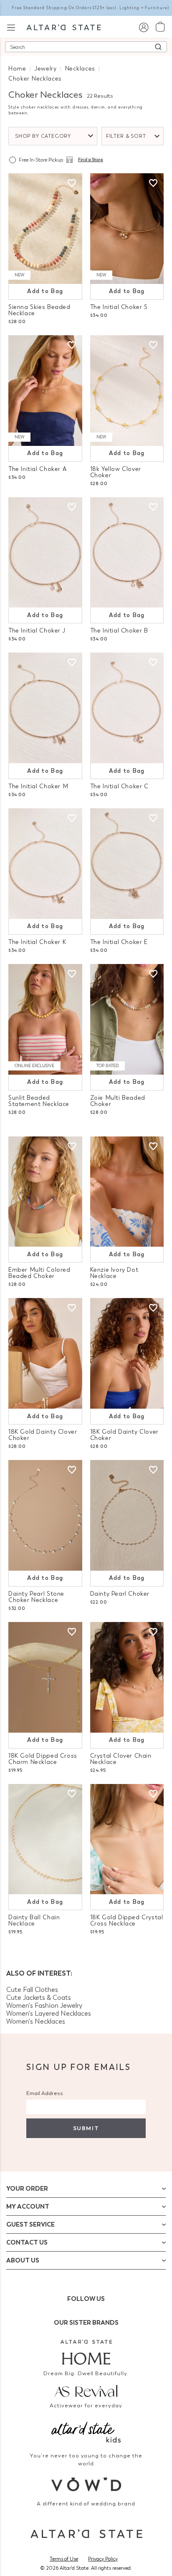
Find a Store (91, 160)
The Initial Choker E (119, 942)
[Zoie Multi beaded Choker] (127, 1019)
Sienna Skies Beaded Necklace (39, 310)
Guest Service (30, 2224)
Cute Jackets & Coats (39, 1998)
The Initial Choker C (119, 786)
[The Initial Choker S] (127, 229)
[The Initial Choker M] (45, 708)
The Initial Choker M (38, 786)
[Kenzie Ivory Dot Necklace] (127, 1192)
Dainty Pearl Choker (120, 1594)
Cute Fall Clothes (32, 1990)
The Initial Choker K (37, 942)
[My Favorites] (72, 183)
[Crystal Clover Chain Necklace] (127, 1677)
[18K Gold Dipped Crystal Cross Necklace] (127, 1839)
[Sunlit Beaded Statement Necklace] (45, 1019)
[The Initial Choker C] (127, 708)
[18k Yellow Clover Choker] (127, 391)
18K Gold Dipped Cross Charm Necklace (43, 1759)
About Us (23, 2260)
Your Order (27, 2189)
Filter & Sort (126, 136)
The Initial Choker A (37, 469)
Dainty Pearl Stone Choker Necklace (36, 1597)
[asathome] (86, 2352)
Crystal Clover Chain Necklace (121, 1759)
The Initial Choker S (119, 307)
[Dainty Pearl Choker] (127, 1515)
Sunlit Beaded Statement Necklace (39, 1101)
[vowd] (86, 2484)
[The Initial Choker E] (127, 864)
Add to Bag (45, 291)
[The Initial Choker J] (45, 553)
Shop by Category (43, 136)
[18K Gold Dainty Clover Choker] (45, 1353)
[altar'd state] (64, 27)
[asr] (86, 2390)
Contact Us (27, 2242)
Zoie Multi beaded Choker (118, 1101)
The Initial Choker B (119, 631)
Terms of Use (64, 2559)
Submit (86, 2128)
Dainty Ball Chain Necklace (34, 1921)
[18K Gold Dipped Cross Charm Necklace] (45, 1677)
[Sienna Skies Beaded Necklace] (45, 229)
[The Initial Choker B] (127, 553)
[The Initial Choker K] (45, 864)
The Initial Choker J (37, 631)
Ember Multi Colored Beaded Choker (39, 1273)
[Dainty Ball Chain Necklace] (45, 1839)
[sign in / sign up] (143, 27)
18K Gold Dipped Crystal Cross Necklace (127, 1921)
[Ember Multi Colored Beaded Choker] (45, 1192)
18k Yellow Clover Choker (116, 472)
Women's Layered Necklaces (49, 2013)
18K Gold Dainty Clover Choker (43, 1435)
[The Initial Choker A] (45, 391)
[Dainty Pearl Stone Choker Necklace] (45, 1515)
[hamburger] (11, 27)
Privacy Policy (103, 2559)
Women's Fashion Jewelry (44, 2005)
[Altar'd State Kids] (86, 2431)
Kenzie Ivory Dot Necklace (114, 1273)
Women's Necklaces (36, 2021)
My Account (28, 2207)
